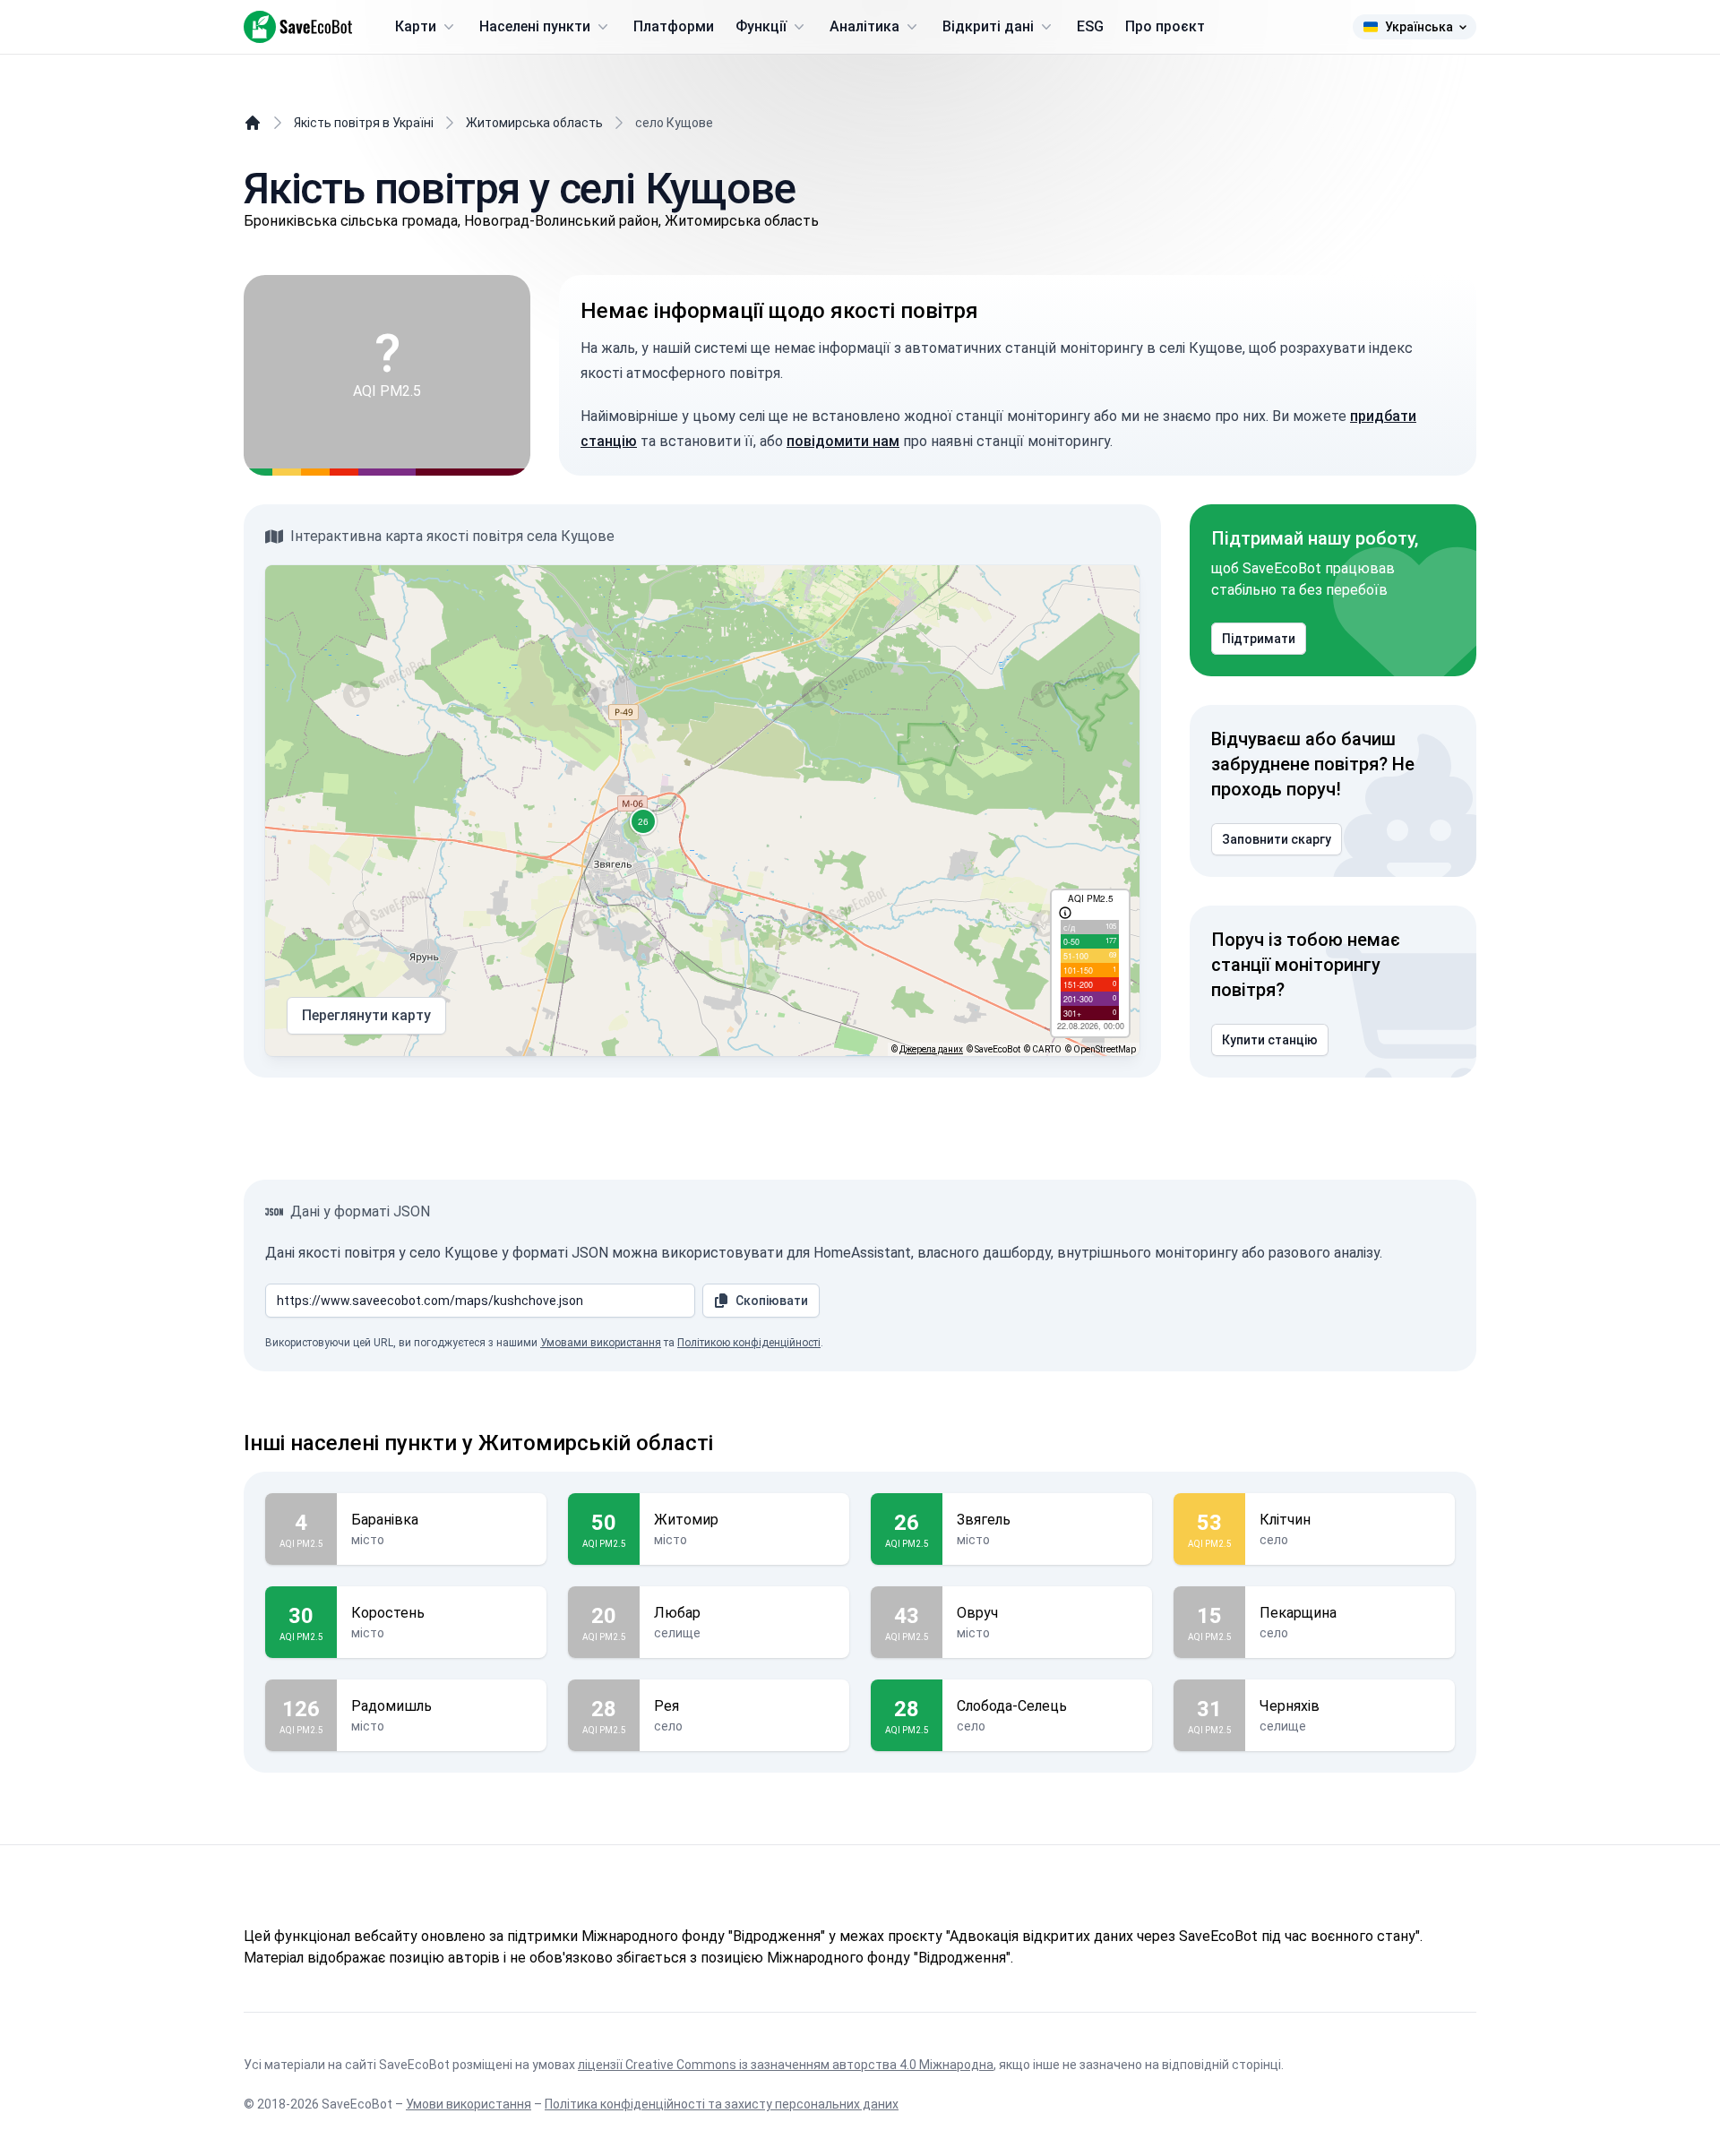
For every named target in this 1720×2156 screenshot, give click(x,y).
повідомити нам (843, 441)
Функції (761, 26)
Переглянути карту (366, 1015)
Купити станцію (1270, 1040)
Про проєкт (1165, 26)
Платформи (674, 26)
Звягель (984, 1520)
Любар (677, 1613)
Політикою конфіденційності (749, 1343)
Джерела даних (931, 1049)
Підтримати (1259, 639)
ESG (1090, 26)
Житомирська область (534, 123)
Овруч (977, 1613)
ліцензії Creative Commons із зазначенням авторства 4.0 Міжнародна (786, 2065)
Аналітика (864, 26)
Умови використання (469, 2104)
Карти (416, 26)
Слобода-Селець (1012, 1706)
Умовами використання (601, 1343)
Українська (1419, 27)
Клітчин (1285, 1520)
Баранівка (385, 1520)
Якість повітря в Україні (364, 123)
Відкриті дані (988, 26)
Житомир (686, 1520)
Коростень (388, 1613)
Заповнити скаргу (1277, 839)
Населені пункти (535, 26)
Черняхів (1290, 1706)
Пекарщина (1298, 1613)
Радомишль (391, 1706)
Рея (666, 1706)
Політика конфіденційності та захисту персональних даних (722, 2104)
